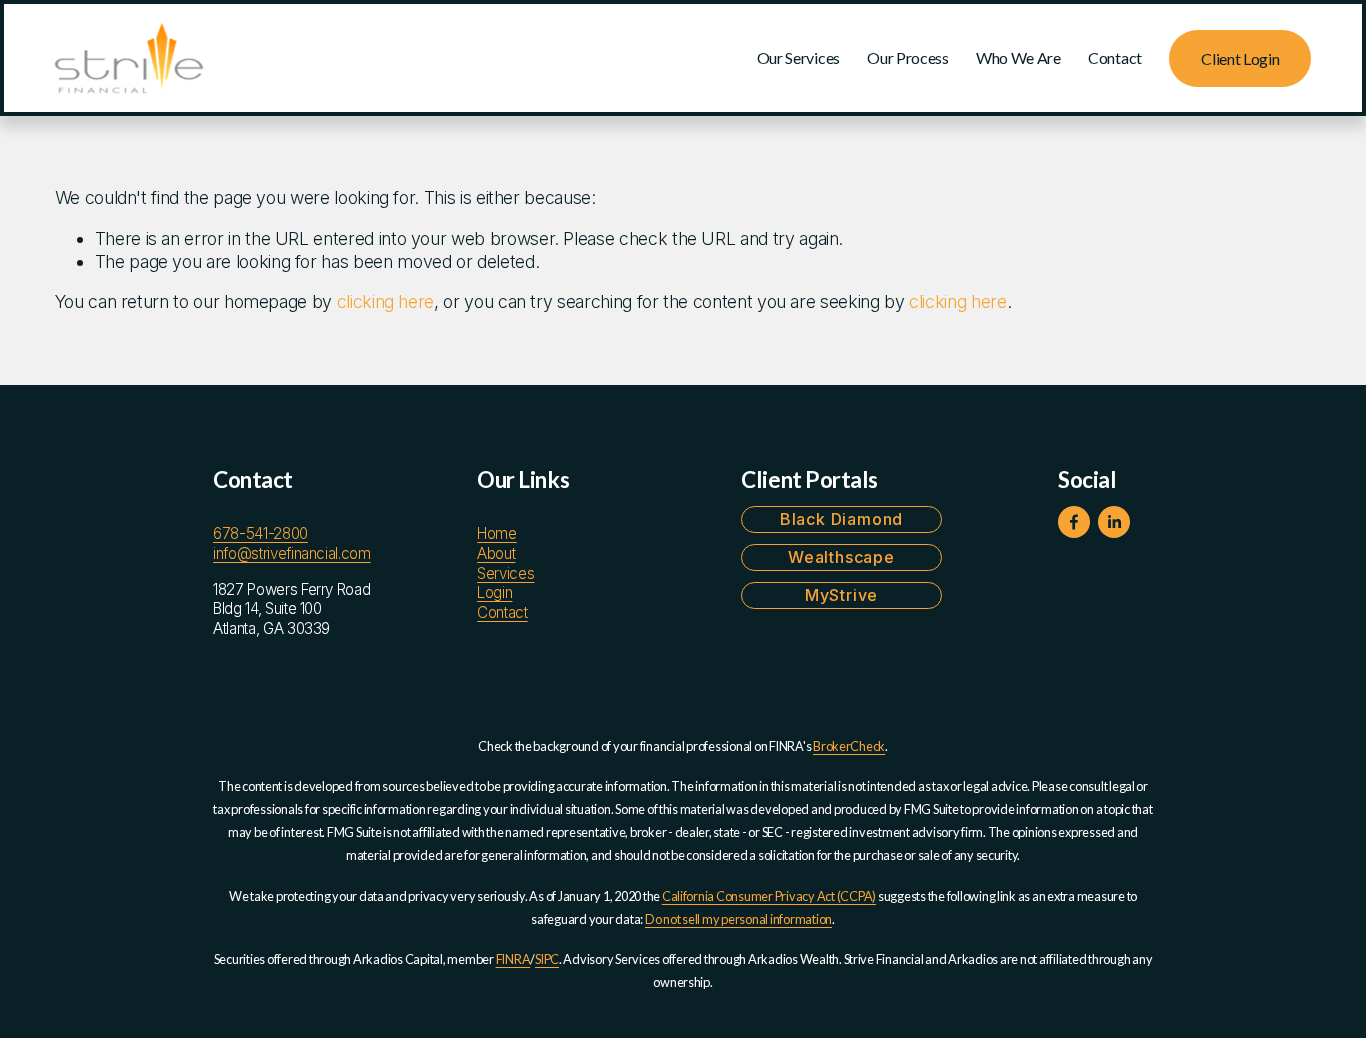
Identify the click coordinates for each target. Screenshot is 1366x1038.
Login (494, 592)
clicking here (385, 301)
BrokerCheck (849, 746)
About (496, 553)
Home (497, 533)
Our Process (907, 57)
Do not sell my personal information (738, 919)
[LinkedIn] (1114, 522)
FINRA (513, 959)
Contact (1115, 57)
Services (505, 573)
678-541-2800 (260, 533)
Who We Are (1018, 57)
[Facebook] (1074, 522)
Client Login (1240, 58)
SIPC (547, 959)
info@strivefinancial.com (292, 553)
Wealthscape (841, 557)
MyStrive (841, 595)
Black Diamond (841, 519)
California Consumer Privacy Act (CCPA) (769, 896)
